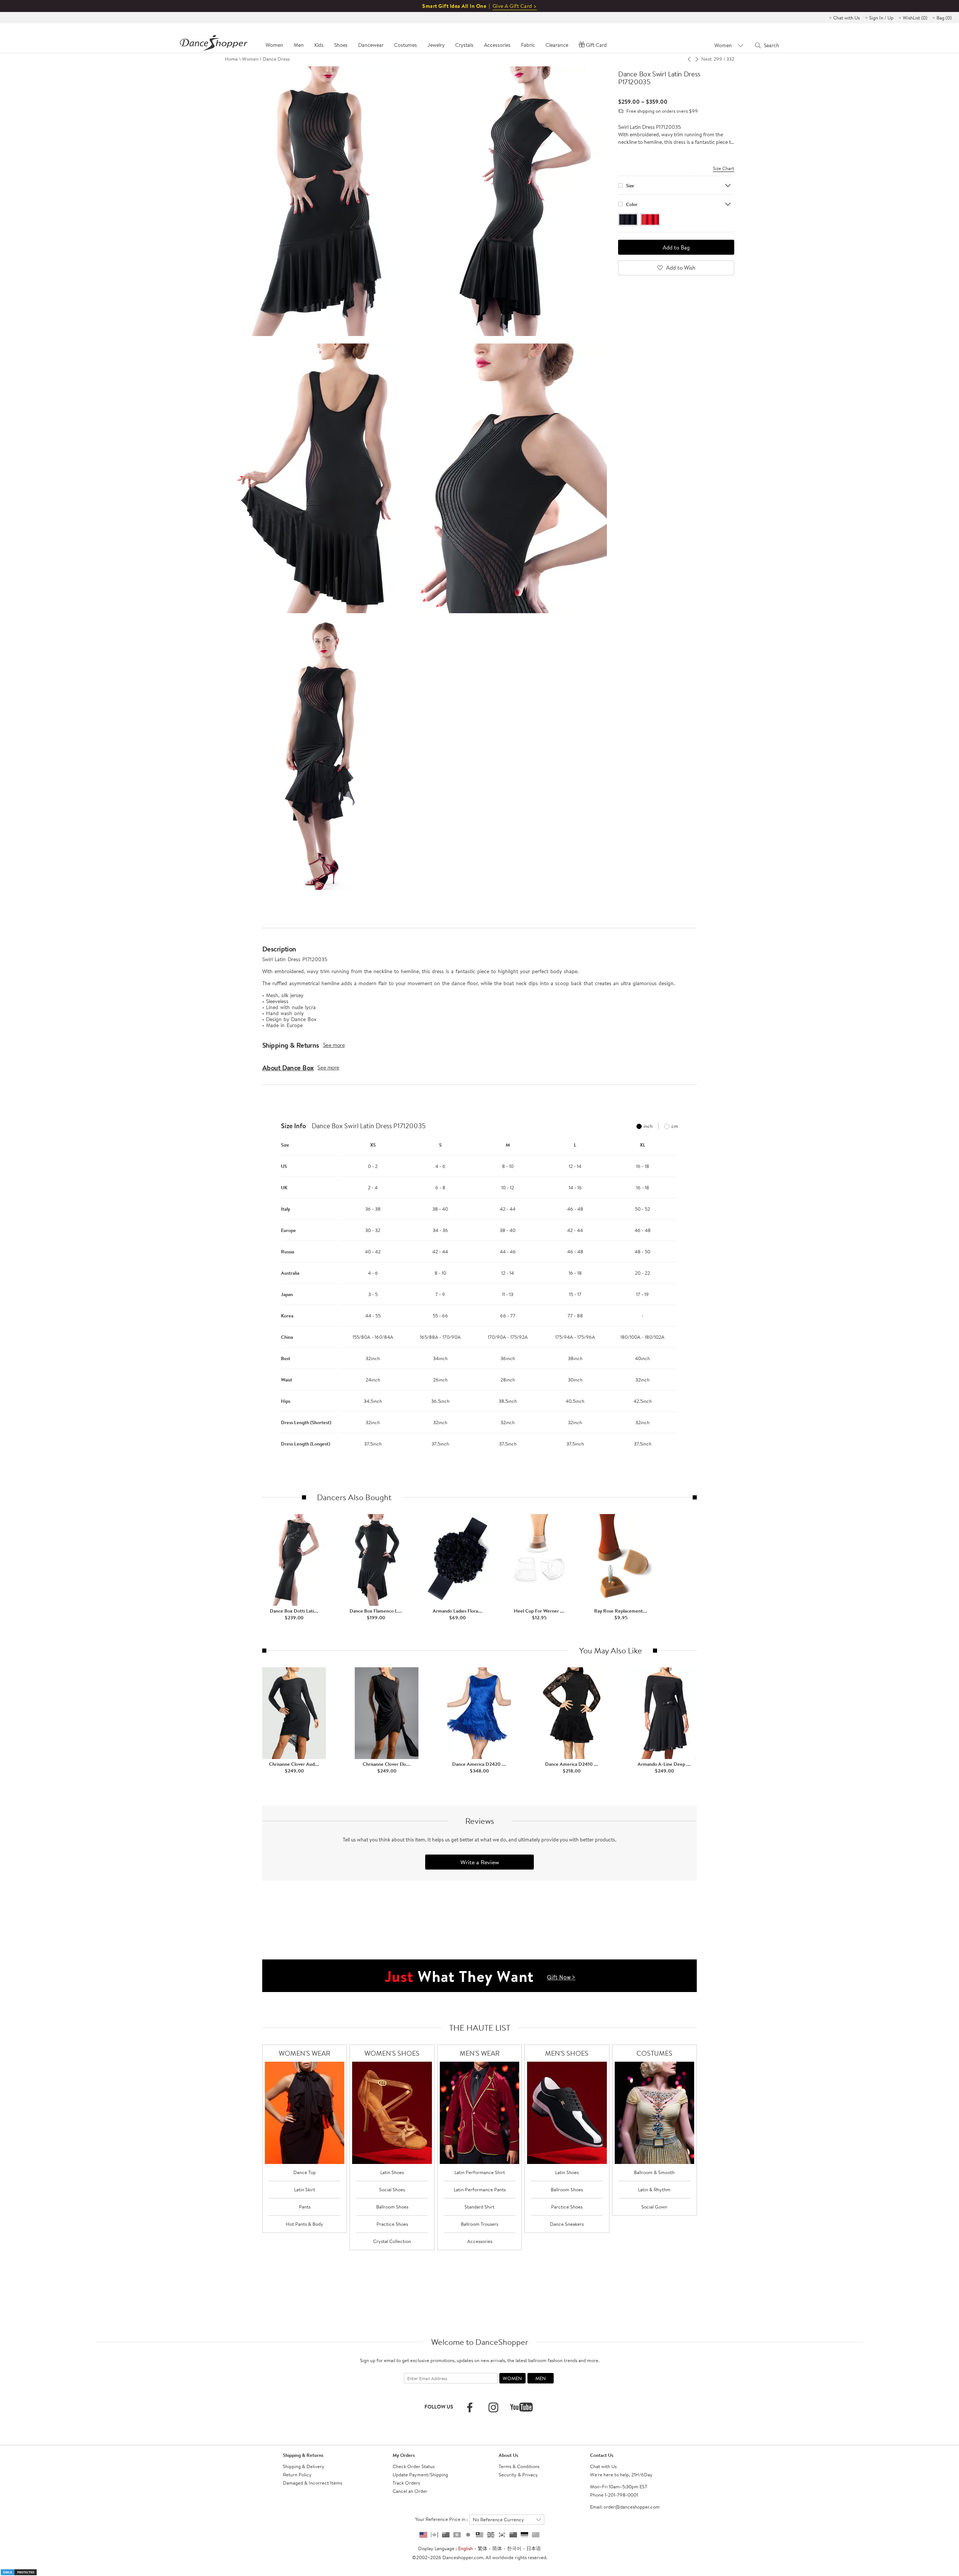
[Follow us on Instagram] (493, 2407)
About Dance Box (288, 1068)
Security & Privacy (518, 2474)
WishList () (915, 18)
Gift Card (596, 45)
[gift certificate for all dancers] (479, 1975)
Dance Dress (276, 59)
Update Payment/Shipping (420, 2474)
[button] (270, 1290)
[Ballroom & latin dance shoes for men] (567, 2113)
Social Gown (654, 2207)
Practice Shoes (392, 2224)
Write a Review (480, 1862)
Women (250, 59)
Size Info (294, 1126)
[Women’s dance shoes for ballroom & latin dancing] (392, 2113)
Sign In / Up (881, 18)
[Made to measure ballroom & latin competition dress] (655, 2113)
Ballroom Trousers (479, 2224)
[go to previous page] (689, 59)
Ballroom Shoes (392, 2207)
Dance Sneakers (567, 2224)
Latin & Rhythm (654, 2189)
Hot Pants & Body (305, 2224)
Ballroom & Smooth (654, 2172)
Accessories (480, 2241)
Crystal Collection (392, 2241)
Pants (305, 2207)
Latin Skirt (305, 2189)
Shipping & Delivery (304, 2466)
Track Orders (406, 2483)
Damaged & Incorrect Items (312, 2483)
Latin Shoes (392, 2172)
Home (231, 59)
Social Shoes (392, 2189)
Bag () (944, 18)
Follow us (439, 2407)
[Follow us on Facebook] (470, 2407)
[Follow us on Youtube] (521, 2407)
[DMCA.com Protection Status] (19, 2572)
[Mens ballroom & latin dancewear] (480, 2113)
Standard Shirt (479, 2207)
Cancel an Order (410, 2491)
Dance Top (305, 2172)
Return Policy (297, 2474)
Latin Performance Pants (480, 2189)
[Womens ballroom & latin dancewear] (305, 2113)
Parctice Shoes (567, 2207)
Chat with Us (846, 18)
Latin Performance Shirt (480, 2172)
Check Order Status (414, 2466)
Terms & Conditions (519, 2466)
